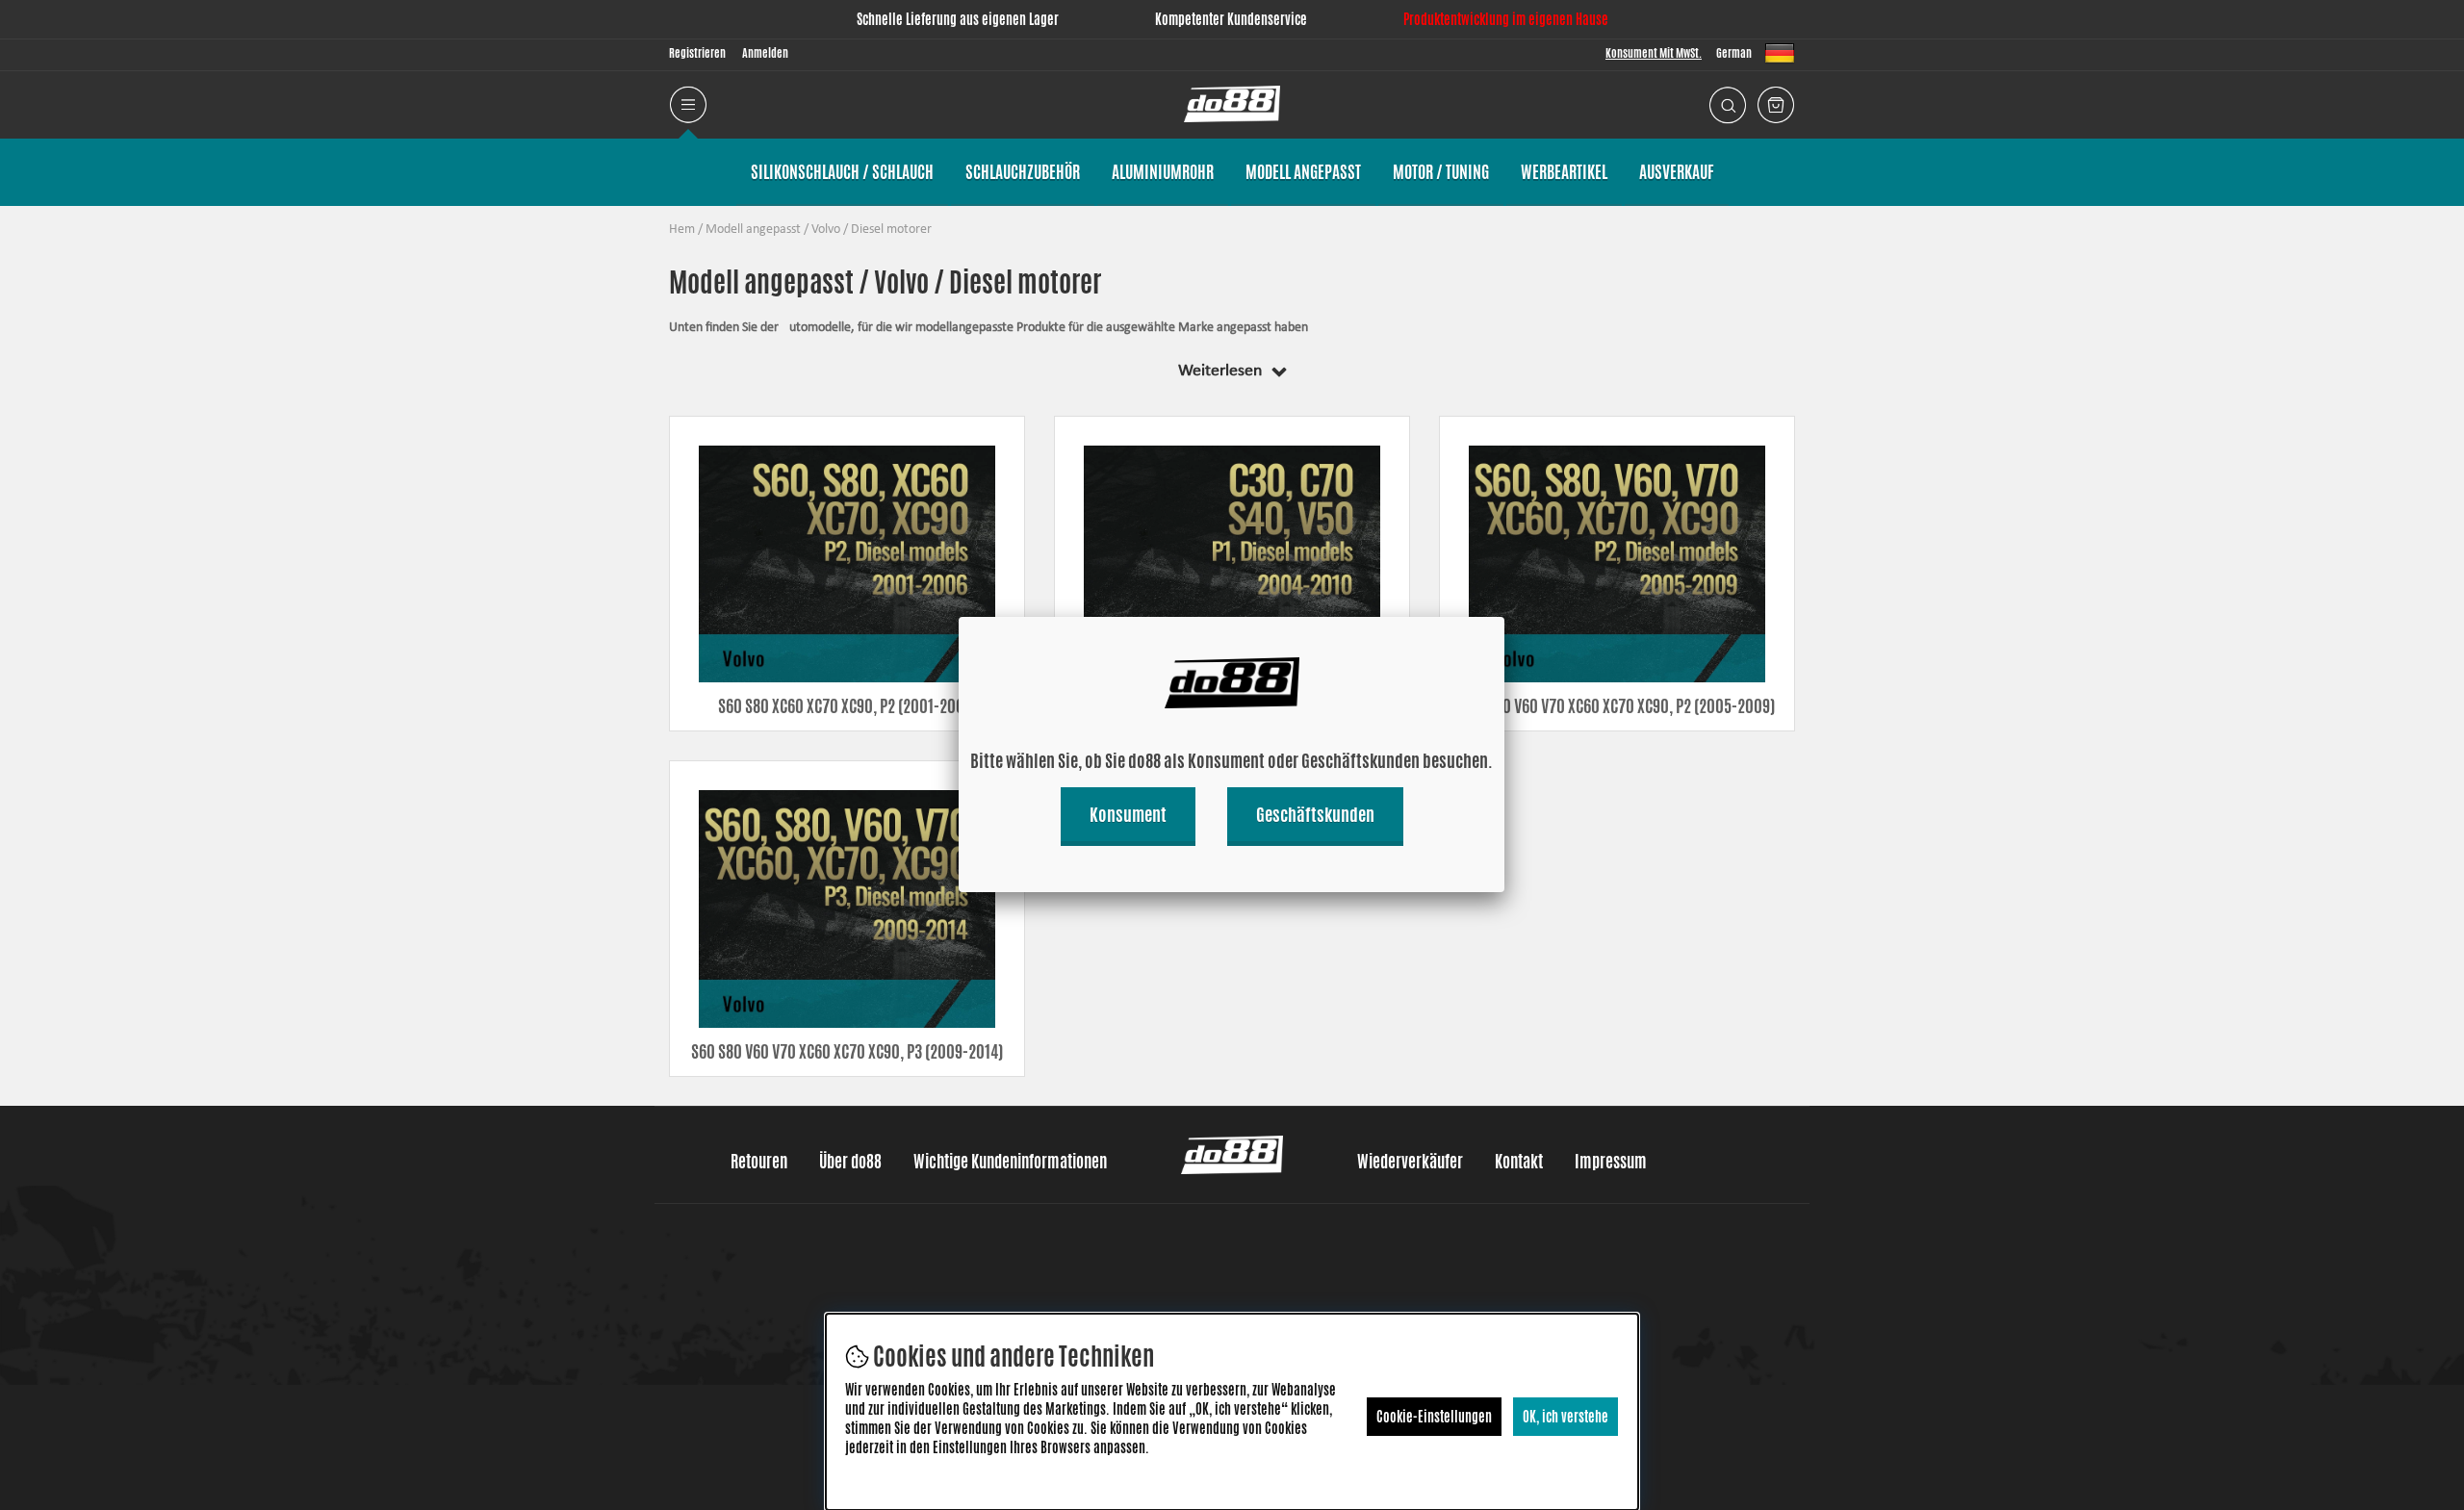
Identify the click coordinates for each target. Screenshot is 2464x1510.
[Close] (1504, 617)
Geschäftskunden (1315, 814)
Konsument (1128, 814)
